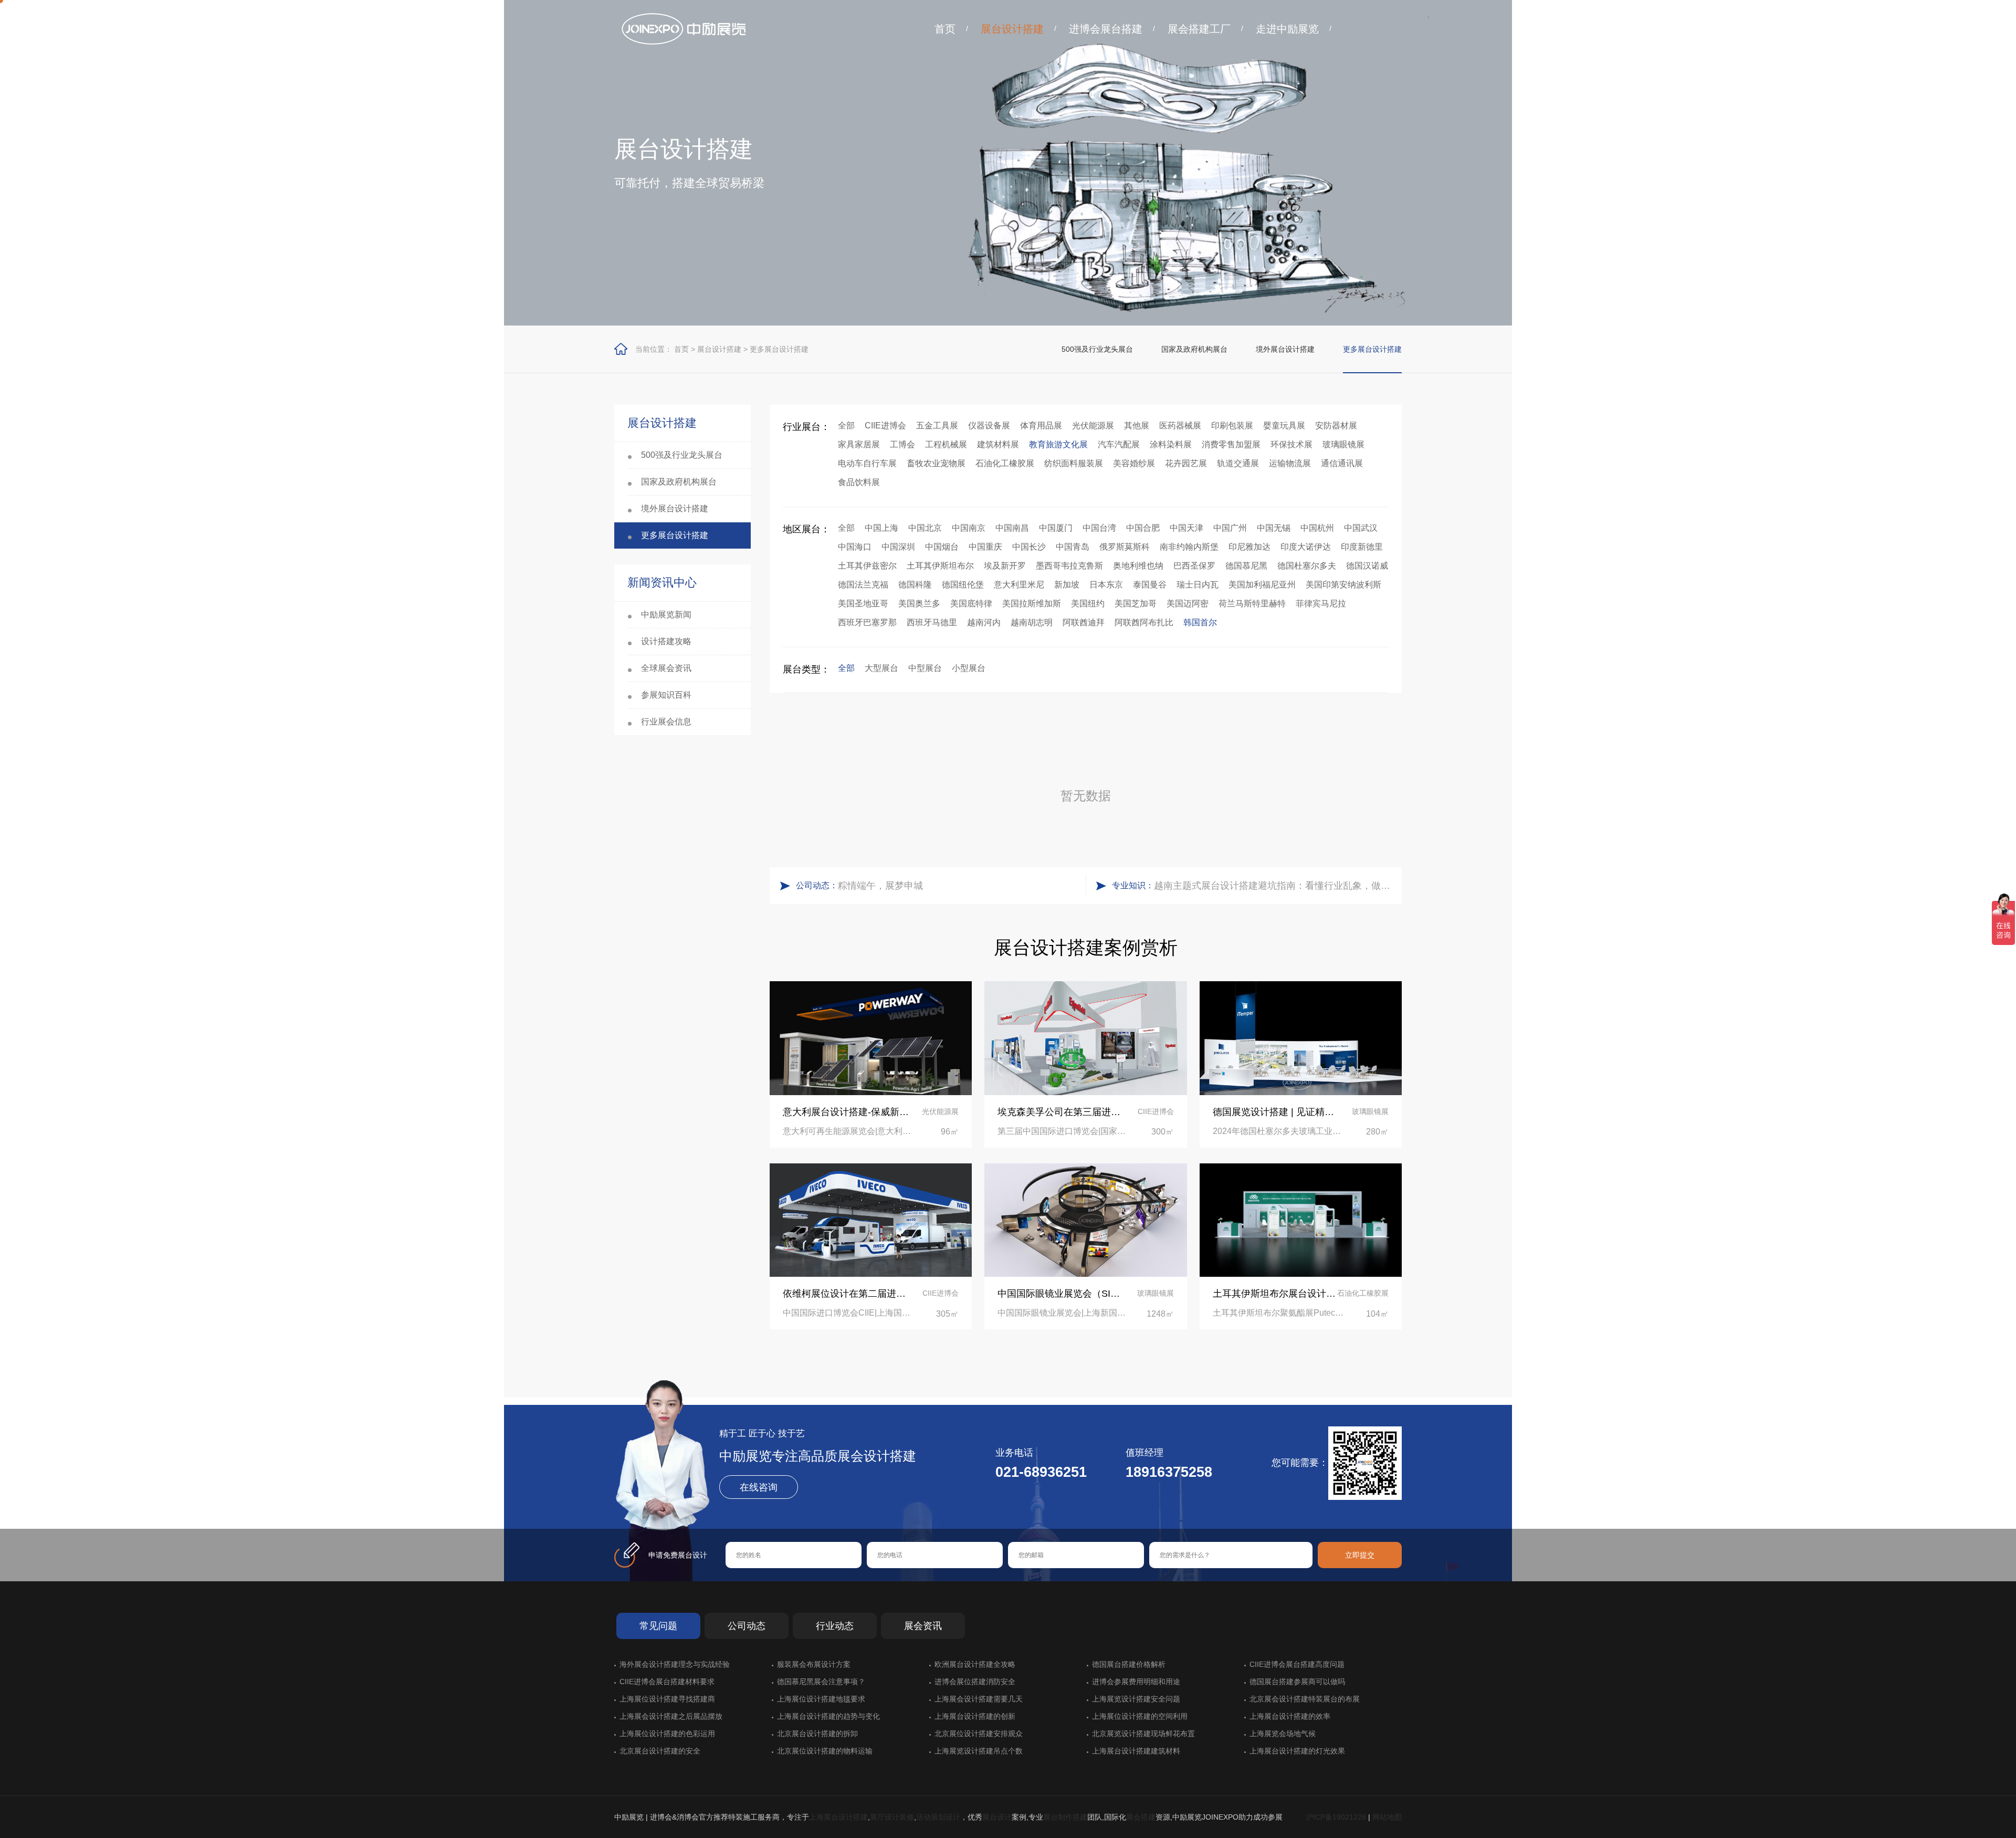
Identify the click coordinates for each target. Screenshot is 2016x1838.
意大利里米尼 (1019, 585)
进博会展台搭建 (1106, 29)
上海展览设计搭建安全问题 (1136, 1699)
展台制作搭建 (1065, 1817)
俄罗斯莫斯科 (1125, 547)
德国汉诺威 (1367, 566)
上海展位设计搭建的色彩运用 (667, 1734)
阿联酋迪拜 (1084, 622)
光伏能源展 (1093, 426)
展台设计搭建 (1012, 29)
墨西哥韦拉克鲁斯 (1069, 566)
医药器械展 (1180, 426)
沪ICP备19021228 (1336, 1817)
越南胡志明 (1032, 622)
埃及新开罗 (1005, 566)
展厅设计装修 (892, 1817)
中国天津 (1186, 528)
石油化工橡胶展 (1005, 463)
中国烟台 (942, 547)
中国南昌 (1012, 528)
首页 (945, 29)
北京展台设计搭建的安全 (660, 1751)
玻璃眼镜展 (1343, 444)
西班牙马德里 (932, 622)
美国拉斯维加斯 (1032, 603)
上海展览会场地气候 (1283, 1734)
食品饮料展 (859, 482)
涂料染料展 (1171, 444)
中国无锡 (1274, 528)
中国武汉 (1361, 528)
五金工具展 (937, 426)
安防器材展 (1336, 426)
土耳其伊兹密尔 (867, 566)
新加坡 (1067, 585)
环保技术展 (1291, 444)
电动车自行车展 (867, 463)
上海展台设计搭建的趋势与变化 (828, 1716)
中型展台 (925, 668)
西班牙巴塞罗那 (867, 622)
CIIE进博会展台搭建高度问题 (1297, 1664)
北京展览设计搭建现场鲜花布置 (1143, 1734)
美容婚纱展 (1134, 463)
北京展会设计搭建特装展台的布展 (1305, 1699)
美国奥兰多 (919, 603)
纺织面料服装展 (1074, 463)
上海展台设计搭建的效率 (1290, 1716)
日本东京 (1106, 585)
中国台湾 (1099, 528)
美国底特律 (971, 603)
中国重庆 (985, 547)
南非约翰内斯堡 (1189, 547)
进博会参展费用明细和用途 (1136, 1682)
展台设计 (997, 1817)
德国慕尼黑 (1246, 566)
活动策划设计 (938, 1817)
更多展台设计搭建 (779, 349)
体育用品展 (1041, 426)
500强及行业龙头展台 (1097, 349)
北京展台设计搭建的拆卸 (817, 1734)
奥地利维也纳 (1138, 566)
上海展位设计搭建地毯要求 (821, 1699)
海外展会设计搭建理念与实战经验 (675, 1664)
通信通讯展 (1342, 463)
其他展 (1137, 426)
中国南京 (969, 528)
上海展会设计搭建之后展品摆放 (671, 1716)
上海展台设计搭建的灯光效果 (1297, 1751)
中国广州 (1230, 528)
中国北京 (925, 528)
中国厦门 (1056, 528)
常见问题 (658, 1626)
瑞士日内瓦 (1198, 585)
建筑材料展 (998, 444)
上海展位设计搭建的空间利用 (1140, 1716)
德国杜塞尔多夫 (1307, 566)
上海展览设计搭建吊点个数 (979, 1751)
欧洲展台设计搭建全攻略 (975, 1664)
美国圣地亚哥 (863, 603)
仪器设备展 (989, 426)
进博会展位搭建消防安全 (975, 1682)
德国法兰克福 (863, 585)
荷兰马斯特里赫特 (1252, 603)
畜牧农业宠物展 (936, 463)
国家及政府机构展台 (1194, 349)
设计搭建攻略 (666, 641)
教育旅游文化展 (1058, 444)
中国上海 (881, 528)
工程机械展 (946, 444)
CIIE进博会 (885, 426)
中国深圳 (898, 547)
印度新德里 (1362, 547)
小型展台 (969, 668)
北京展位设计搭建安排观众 (979, 1734)
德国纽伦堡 (963, 585)
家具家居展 (859, 444)
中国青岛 (1073, 547)
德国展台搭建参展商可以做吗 (1297, 1682)
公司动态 (747, 1626)
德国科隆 (915, 585)
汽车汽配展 (1119, 444)
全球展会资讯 (666, 668)
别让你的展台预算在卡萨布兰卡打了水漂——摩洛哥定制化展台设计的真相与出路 (1275, 886)
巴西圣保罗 (1194, 566)
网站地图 (1387, 1817)
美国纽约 (1088, 603)
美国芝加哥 (1136, 603)
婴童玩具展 (1284, 426)
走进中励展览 (1287, 29)
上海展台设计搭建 (838, 1817)
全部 (846, 426)
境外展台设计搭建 (1285, 349)
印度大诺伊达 (1306, 547)
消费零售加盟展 (1231, 444)
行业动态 (835, 1626)
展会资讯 (923, 1626)
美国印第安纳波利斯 (1343, 585)
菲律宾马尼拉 (1321, 603)
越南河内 (984, 622)
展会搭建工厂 (1199, 29)
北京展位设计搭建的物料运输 (825, 1751)
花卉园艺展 (1186, 463)
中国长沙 (1029, 547)
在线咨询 (759, 1487)
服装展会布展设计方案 (814, 1664)
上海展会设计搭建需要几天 (979, 1699)
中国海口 (855, 547)
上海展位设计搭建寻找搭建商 (667, 1699)
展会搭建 (1141, 1817)
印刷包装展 (1232, 426)
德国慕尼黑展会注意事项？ (821, 1682)
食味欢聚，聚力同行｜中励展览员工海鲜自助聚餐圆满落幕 (959, 886)
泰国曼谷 (1150, 585)
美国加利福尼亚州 (1262, 585)
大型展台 (881, 668)
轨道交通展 (1238, 463)
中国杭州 (1317, 528)
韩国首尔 (1200, 622)
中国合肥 (1143, 528)
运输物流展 (1290, 463)
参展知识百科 (666, 695)
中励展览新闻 (666, 615)
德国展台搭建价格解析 (1129, 1664)
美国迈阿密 (1188, 603)
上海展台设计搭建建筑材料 (1136, 1751)
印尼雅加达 (1249, 547)
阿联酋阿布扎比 (1144, 622)
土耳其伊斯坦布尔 (940, 566)
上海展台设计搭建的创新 (975, 1716)
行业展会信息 (666, 722)
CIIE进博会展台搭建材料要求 (667, 1682)
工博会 (902, 444)
